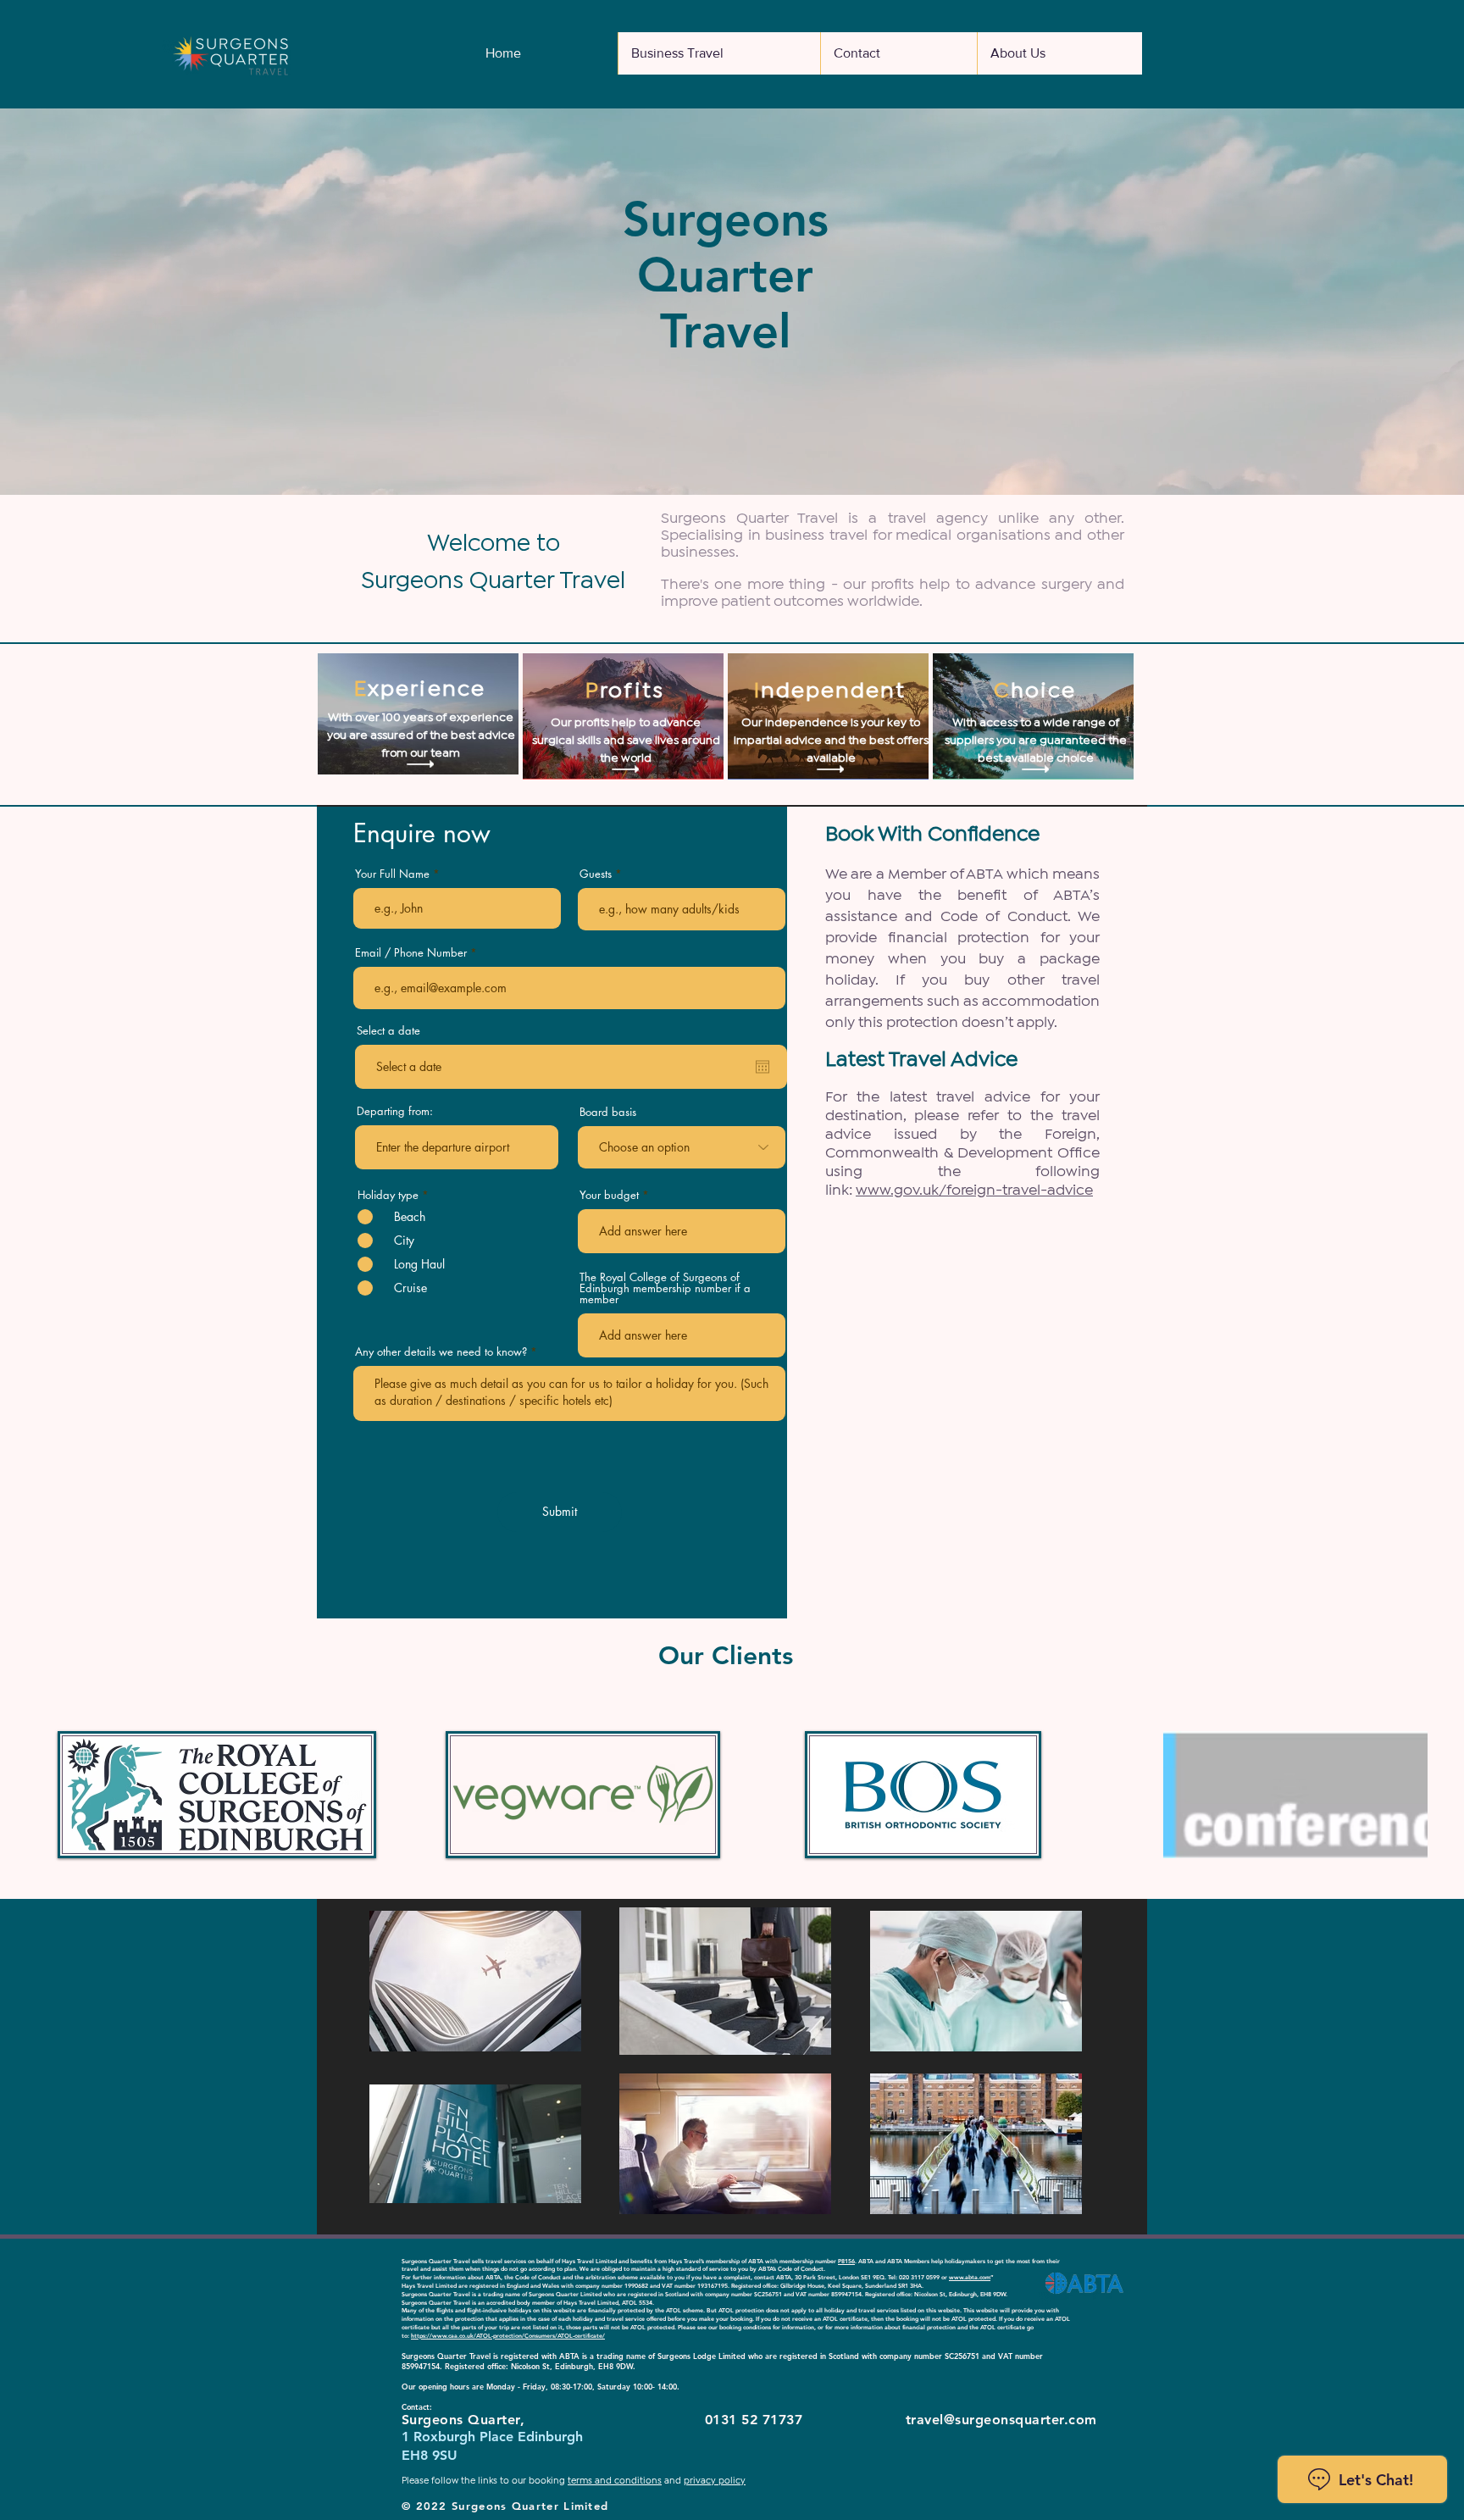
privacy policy (715, 2481)
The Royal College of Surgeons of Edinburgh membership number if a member (665, 1288)
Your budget (609, 1195)
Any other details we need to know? (441, 1352)
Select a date (388, 1031)
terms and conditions (615, 2481)
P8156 (846, 2261)
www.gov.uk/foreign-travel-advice (974, 1191)
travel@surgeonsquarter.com (1001, 2420)
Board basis (608, 1112)
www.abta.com (970, 2277)
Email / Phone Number (411, 953)
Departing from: (395, 1111)
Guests (596, 874)
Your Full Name (392, 874)
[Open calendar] (762, 1067)
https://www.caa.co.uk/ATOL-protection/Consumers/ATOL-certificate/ (508, 2336)
